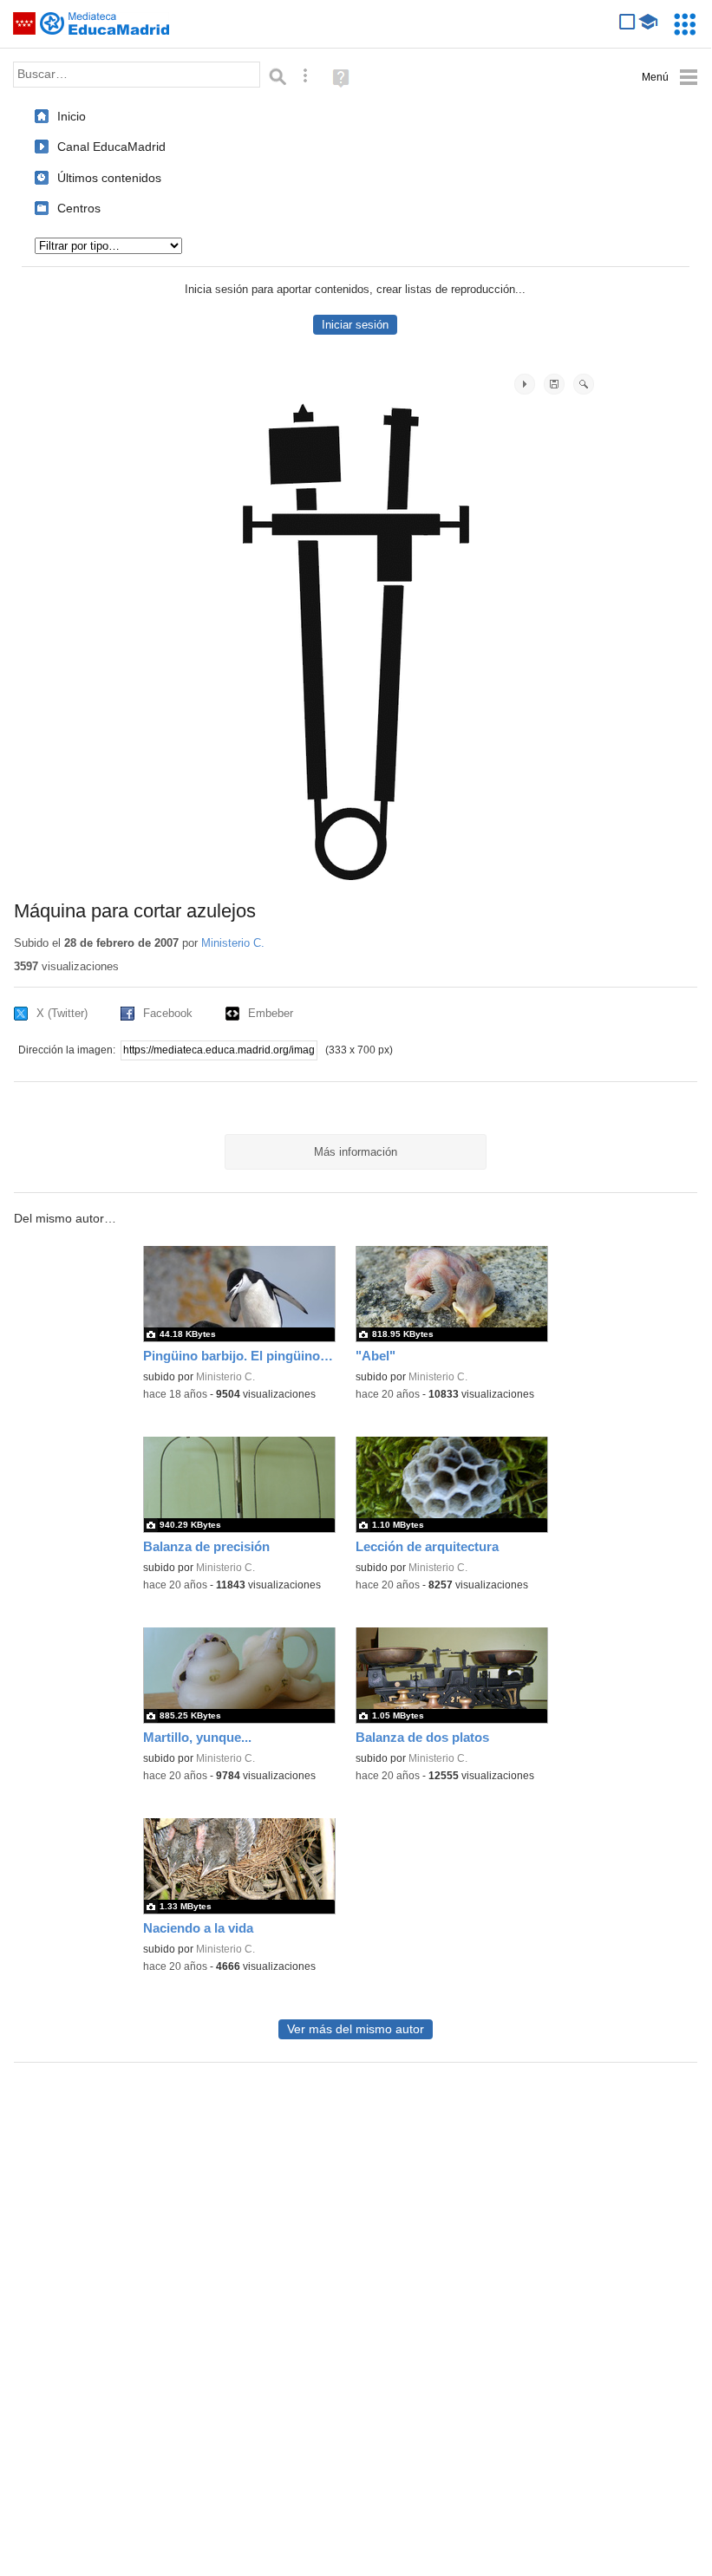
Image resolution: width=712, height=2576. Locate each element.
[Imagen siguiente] (525, 384)
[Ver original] (584, 384)
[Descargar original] (554, 384)
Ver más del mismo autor (356, 2029)
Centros (79, 208)
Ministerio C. (233, 943)
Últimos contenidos (109, 178)
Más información (356, 1152)
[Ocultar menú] (670, 78)
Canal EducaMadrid (111, 147)
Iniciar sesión (355, 325)
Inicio (72, 116)
